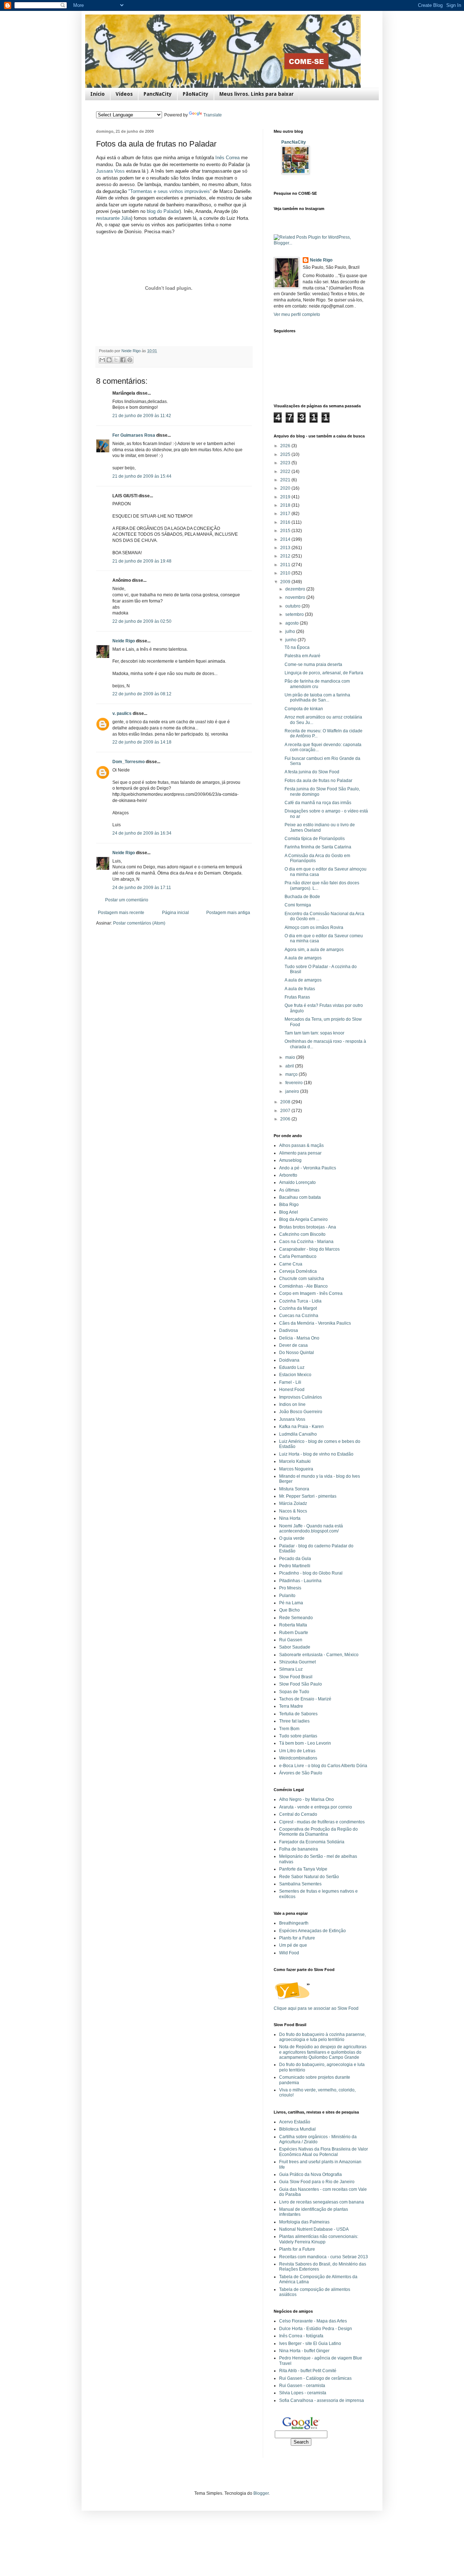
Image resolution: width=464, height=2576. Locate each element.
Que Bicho (289, 1610)
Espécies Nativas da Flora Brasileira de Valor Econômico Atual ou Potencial (324, 2152)
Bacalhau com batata (300, 1197)
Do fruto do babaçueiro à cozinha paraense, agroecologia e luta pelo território (322, 2037)
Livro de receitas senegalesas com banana (322, 2202)
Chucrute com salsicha (302, 1279)
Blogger (261, 2493)
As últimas (289, 1190)
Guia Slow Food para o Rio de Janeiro (317, 2182)
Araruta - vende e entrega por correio (316, 1807)
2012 (286, 556)
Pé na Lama (291, 1603)
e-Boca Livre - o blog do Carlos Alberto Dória (323, 1766)
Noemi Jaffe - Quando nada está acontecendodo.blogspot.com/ (311, 1528)
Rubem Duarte (294, 1633)
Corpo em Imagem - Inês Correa (311, 1293)
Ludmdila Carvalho (298, 1434)
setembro (295, 614)
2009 (286, 582)
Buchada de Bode (302, 897)
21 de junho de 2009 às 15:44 (142, 476)
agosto (293, 623)
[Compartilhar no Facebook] (123, 360)
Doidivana (289, 1360)
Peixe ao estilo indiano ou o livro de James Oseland (320, 827)
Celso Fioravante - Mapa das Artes (313, 2321)
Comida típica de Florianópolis (315, 839)
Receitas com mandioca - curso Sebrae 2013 (324, 2257)
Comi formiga (298, 905)
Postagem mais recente (121, 913)
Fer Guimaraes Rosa (134, 435)
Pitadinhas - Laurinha (300, 1581)
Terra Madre (291, 1706)
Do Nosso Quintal (297, 1353)
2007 (286, 1111)
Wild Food (289, 1953)
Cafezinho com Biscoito (302, 1234)
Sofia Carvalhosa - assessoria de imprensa (322, 2400)
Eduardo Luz (292, 1367)
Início (98, 94)
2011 (286, 565)
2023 (286, 463)
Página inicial (175, 913)
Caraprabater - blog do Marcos (309, 1249)
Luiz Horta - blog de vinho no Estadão (316, 1454)
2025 (286, 454)
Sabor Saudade (295, 1647)
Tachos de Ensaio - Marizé (305, 1699)
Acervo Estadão (295, 2122)
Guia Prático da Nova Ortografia (310, 2174)
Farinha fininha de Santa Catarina (318, 847)
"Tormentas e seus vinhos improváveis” (170, 191)
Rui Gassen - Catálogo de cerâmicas (315, 2378)
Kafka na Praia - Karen (301, 1427)
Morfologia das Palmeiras (304, 2222)
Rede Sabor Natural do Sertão (309, 1877)
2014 (286, 539)
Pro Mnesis (290, 1588)
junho (291, 640)
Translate (213, 115)
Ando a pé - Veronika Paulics (308, 1168)
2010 (286, 573)
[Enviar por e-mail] (102, 360)
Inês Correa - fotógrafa (301, 2336)
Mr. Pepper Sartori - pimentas (308, 1496)
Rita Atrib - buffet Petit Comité (308, 2371)
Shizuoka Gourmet (297, 1662)
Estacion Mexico (295, 1375)
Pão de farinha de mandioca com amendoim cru (317, 684)
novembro (296, 597)
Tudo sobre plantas (298, 1736)
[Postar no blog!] (109, 360)
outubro (293, 606)
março (292, 1074)
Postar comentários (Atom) (139, 923)
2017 (286, 514)
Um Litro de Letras (297, 1751)
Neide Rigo (124, 641)
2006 (286, 1119)
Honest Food (292, 1390)
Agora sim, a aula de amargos (314, 950)
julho (291, 631)
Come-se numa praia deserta (313, 664)
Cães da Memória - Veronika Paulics (315, 1323)
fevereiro (295, 1083)
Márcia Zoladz (293, 1503)
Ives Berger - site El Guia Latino (310, 2343)
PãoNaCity (196, 94)
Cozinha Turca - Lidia (300, 1301)
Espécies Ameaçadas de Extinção (312, 1931)
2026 (286, 446)
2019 (286, 497)
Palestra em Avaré (303, 656)
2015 (286, 531)
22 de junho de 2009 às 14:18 (142, 742)
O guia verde (292, 1538)
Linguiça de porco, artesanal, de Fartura (324, 673)
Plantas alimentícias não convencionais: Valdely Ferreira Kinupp (319, 2239)
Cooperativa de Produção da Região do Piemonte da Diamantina (318, 1832)
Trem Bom (289, 1729)
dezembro (296, 589)
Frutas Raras (297, 997)
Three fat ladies (294, 1721)
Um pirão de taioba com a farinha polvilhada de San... (317, 698)
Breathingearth (294, 1923)
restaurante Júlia (113, 218)
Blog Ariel (289, 1212)
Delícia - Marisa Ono (299, 1338)
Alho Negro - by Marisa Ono (306, 1799)
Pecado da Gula (295, 1559)
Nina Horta (290, 1518)
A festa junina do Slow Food (312, 772)
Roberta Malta (293, 1625)
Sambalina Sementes (300, 1884)
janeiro (293, 1091)
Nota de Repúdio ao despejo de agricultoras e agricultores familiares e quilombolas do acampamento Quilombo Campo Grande (323, 2052)
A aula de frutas (300, 989)
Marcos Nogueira (296, 1469)
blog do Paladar (162, 211)
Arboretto (288, 1175)
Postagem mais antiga (228, 913)
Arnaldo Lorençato (297, 1182)
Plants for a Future (297, 1938)
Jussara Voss (111, 171)
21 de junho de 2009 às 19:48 (142, 561)
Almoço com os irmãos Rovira (314, 927)
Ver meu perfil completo (297, 314)
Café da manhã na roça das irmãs (318, 803)
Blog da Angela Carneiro (303, 1219)
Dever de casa (293, 1345)
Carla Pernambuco (298, 1256)
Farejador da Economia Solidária (312, 1842)
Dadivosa (289, 1330)
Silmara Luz (291, 1669)
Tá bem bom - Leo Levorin (305, 1743)
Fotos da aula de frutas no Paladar (318, 781)
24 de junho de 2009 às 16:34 (142, 833)
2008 (286, 1102)
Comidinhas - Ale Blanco (303, 1286)
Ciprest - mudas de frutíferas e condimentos (322, 1822)
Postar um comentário (127, 900)
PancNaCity (158, 94)
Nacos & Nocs (293, 1511)
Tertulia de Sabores (298, 1714)
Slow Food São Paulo (301, 1684)
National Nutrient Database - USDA (314, 2229)
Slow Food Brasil (296, 1677)
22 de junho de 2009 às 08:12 (142, 694)
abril (290, 1066)
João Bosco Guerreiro (301, 1412)
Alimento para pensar (300, 1153)
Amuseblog (290, 1160)
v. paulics (122, 713)
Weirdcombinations (298, 1758)
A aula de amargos (303, 958)
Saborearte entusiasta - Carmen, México (319, 1655)
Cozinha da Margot (298, 1308)
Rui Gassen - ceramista (302, 2386)
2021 (286, 480)
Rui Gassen (291, 1640)
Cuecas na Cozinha (299, 1316)
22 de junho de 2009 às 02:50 (142, 621)
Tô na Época (297, 647)
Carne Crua (291, 1264)
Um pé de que (293, 1945)
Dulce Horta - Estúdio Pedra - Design (316, 2329)
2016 (286, 522)
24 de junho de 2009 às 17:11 (142, 888)
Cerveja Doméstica (298, 1271)
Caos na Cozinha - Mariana (306, 1242)
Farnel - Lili (290, 1382)
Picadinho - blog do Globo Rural (311, 1573)
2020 (286, 488)
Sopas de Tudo (294, 1692)
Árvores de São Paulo (301, 1773)
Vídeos (124, 94)
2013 (286, 548)
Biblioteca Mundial (297, 2129)
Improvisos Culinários (301, 1397)
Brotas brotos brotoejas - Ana (308, 1227)
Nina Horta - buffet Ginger (304, 2351)
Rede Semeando (296, 1618)
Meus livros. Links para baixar (256, 94)
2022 (286, 472)
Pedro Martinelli (295, 1566)
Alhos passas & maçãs (301, 1145)
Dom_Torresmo (129, 762)
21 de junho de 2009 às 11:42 (142, 416)
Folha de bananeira (299, 1849)
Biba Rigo (289, 1205)
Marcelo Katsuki (295, 1461)
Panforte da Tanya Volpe (303, 1869)
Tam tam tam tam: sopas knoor (314, 1033)
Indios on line (292, 1404)
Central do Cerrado (298, 1814)
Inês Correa (228, 158)
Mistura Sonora (294, 1489)
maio (291, 1057)
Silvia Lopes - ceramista (303, 2393)
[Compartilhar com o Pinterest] (130, 360)
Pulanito (287, 1596)
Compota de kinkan (304, 709)
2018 (286, 505)
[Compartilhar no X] (116, 360)
